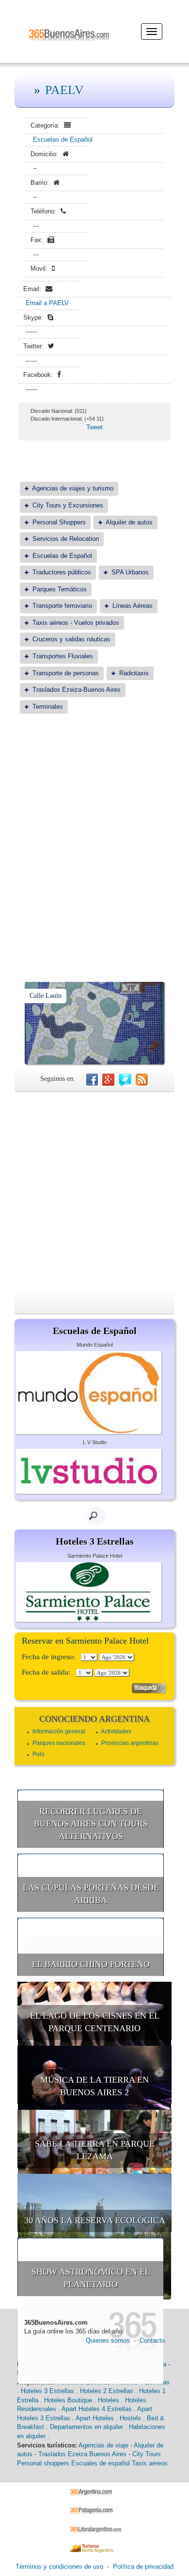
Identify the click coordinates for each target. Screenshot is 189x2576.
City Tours (147, 2454)
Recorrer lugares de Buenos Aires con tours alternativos (91, 1824)
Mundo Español (95, 1345)
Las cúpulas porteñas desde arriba (91, 1894)
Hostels (130, 2418)
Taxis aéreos (150, 2463)
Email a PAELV (47, 303)
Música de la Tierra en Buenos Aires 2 (94, 2086)
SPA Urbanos (130, 572)
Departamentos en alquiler (87, 2427)
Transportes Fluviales (63, 656)
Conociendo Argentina (94, 1719)
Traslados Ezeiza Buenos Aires (82, 2454)
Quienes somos (108, 2340)
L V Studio (95, 1442)
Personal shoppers (43, 2463)
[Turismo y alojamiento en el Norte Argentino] (95, 2548)
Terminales (48, 707)
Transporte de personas (66, 673)
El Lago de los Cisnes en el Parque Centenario (95, 2022)
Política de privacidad (143, 2567)
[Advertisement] (94, 824)
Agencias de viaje (103, 2445)
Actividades (116, 1731)
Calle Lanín (46, 996)
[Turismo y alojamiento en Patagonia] (95, 2510)
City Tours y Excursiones (68, 505)
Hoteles (109, 2400)
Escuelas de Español (63, 139)
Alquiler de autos (129, 522)
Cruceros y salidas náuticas (71, 639)
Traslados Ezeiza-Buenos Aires (77, 690)
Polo (39, 1754)
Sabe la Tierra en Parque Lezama (95, 2150)
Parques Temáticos (60, 589)
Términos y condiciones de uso (59, 2567)
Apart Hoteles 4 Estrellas (97, 2409)
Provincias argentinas (130, 1743)
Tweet (94, 427)
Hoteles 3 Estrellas (47, 2391)
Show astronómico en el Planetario (91, 2278)
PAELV (64, 90)
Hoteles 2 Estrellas (107, 2391)
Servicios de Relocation (66, 539)
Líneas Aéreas (133, 606)
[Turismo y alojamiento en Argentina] (95, 2491)
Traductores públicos (62, 572)
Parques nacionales (59, 1743)
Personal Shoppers (59, 522)
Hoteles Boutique (68, 2400)
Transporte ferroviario (62, 606)
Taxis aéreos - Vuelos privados (76, 623)
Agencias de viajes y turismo (73, 488)
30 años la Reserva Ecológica (95, 2220)
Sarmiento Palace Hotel (95, 1556)
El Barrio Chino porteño (91, 1964)
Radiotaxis (134, 673)
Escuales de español (101, 2463)
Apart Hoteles (95, 2418)
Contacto (152, 2340)
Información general (59, 1731)
